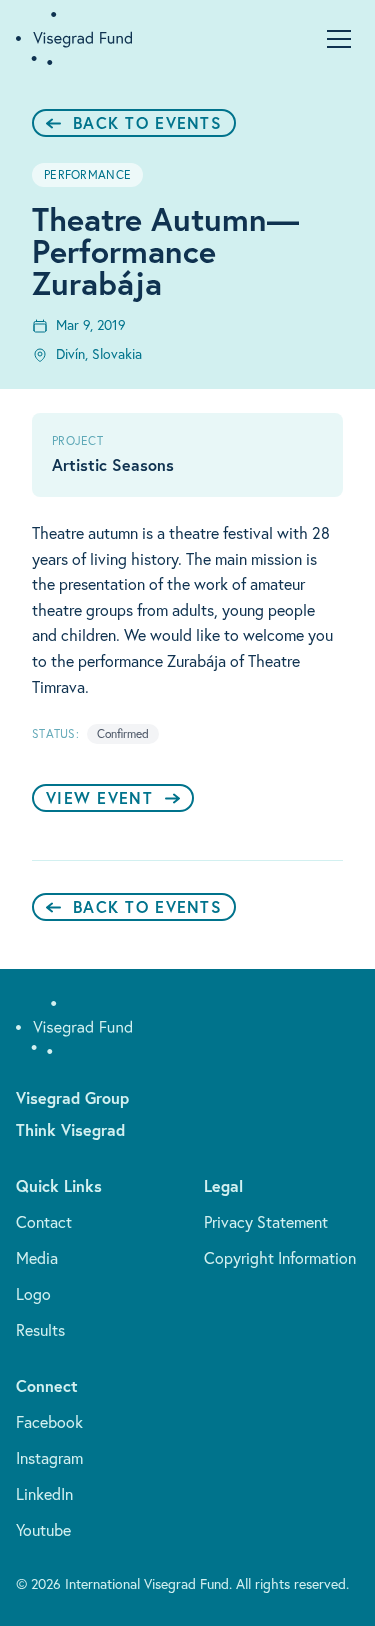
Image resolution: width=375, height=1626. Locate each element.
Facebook (49, 1422)
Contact (44, 1222)
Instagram (49, 1458)
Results (40, 1330)
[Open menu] (339, 39)
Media (37, 1258)
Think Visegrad (70, 1129)
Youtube (43, 1530)
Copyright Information (280, 1258)
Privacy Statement (266, 1222)
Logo (33, 1294)
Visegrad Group (72, 1097)
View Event (99, 797)
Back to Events (147, 122)
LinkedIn (44, 1494)
